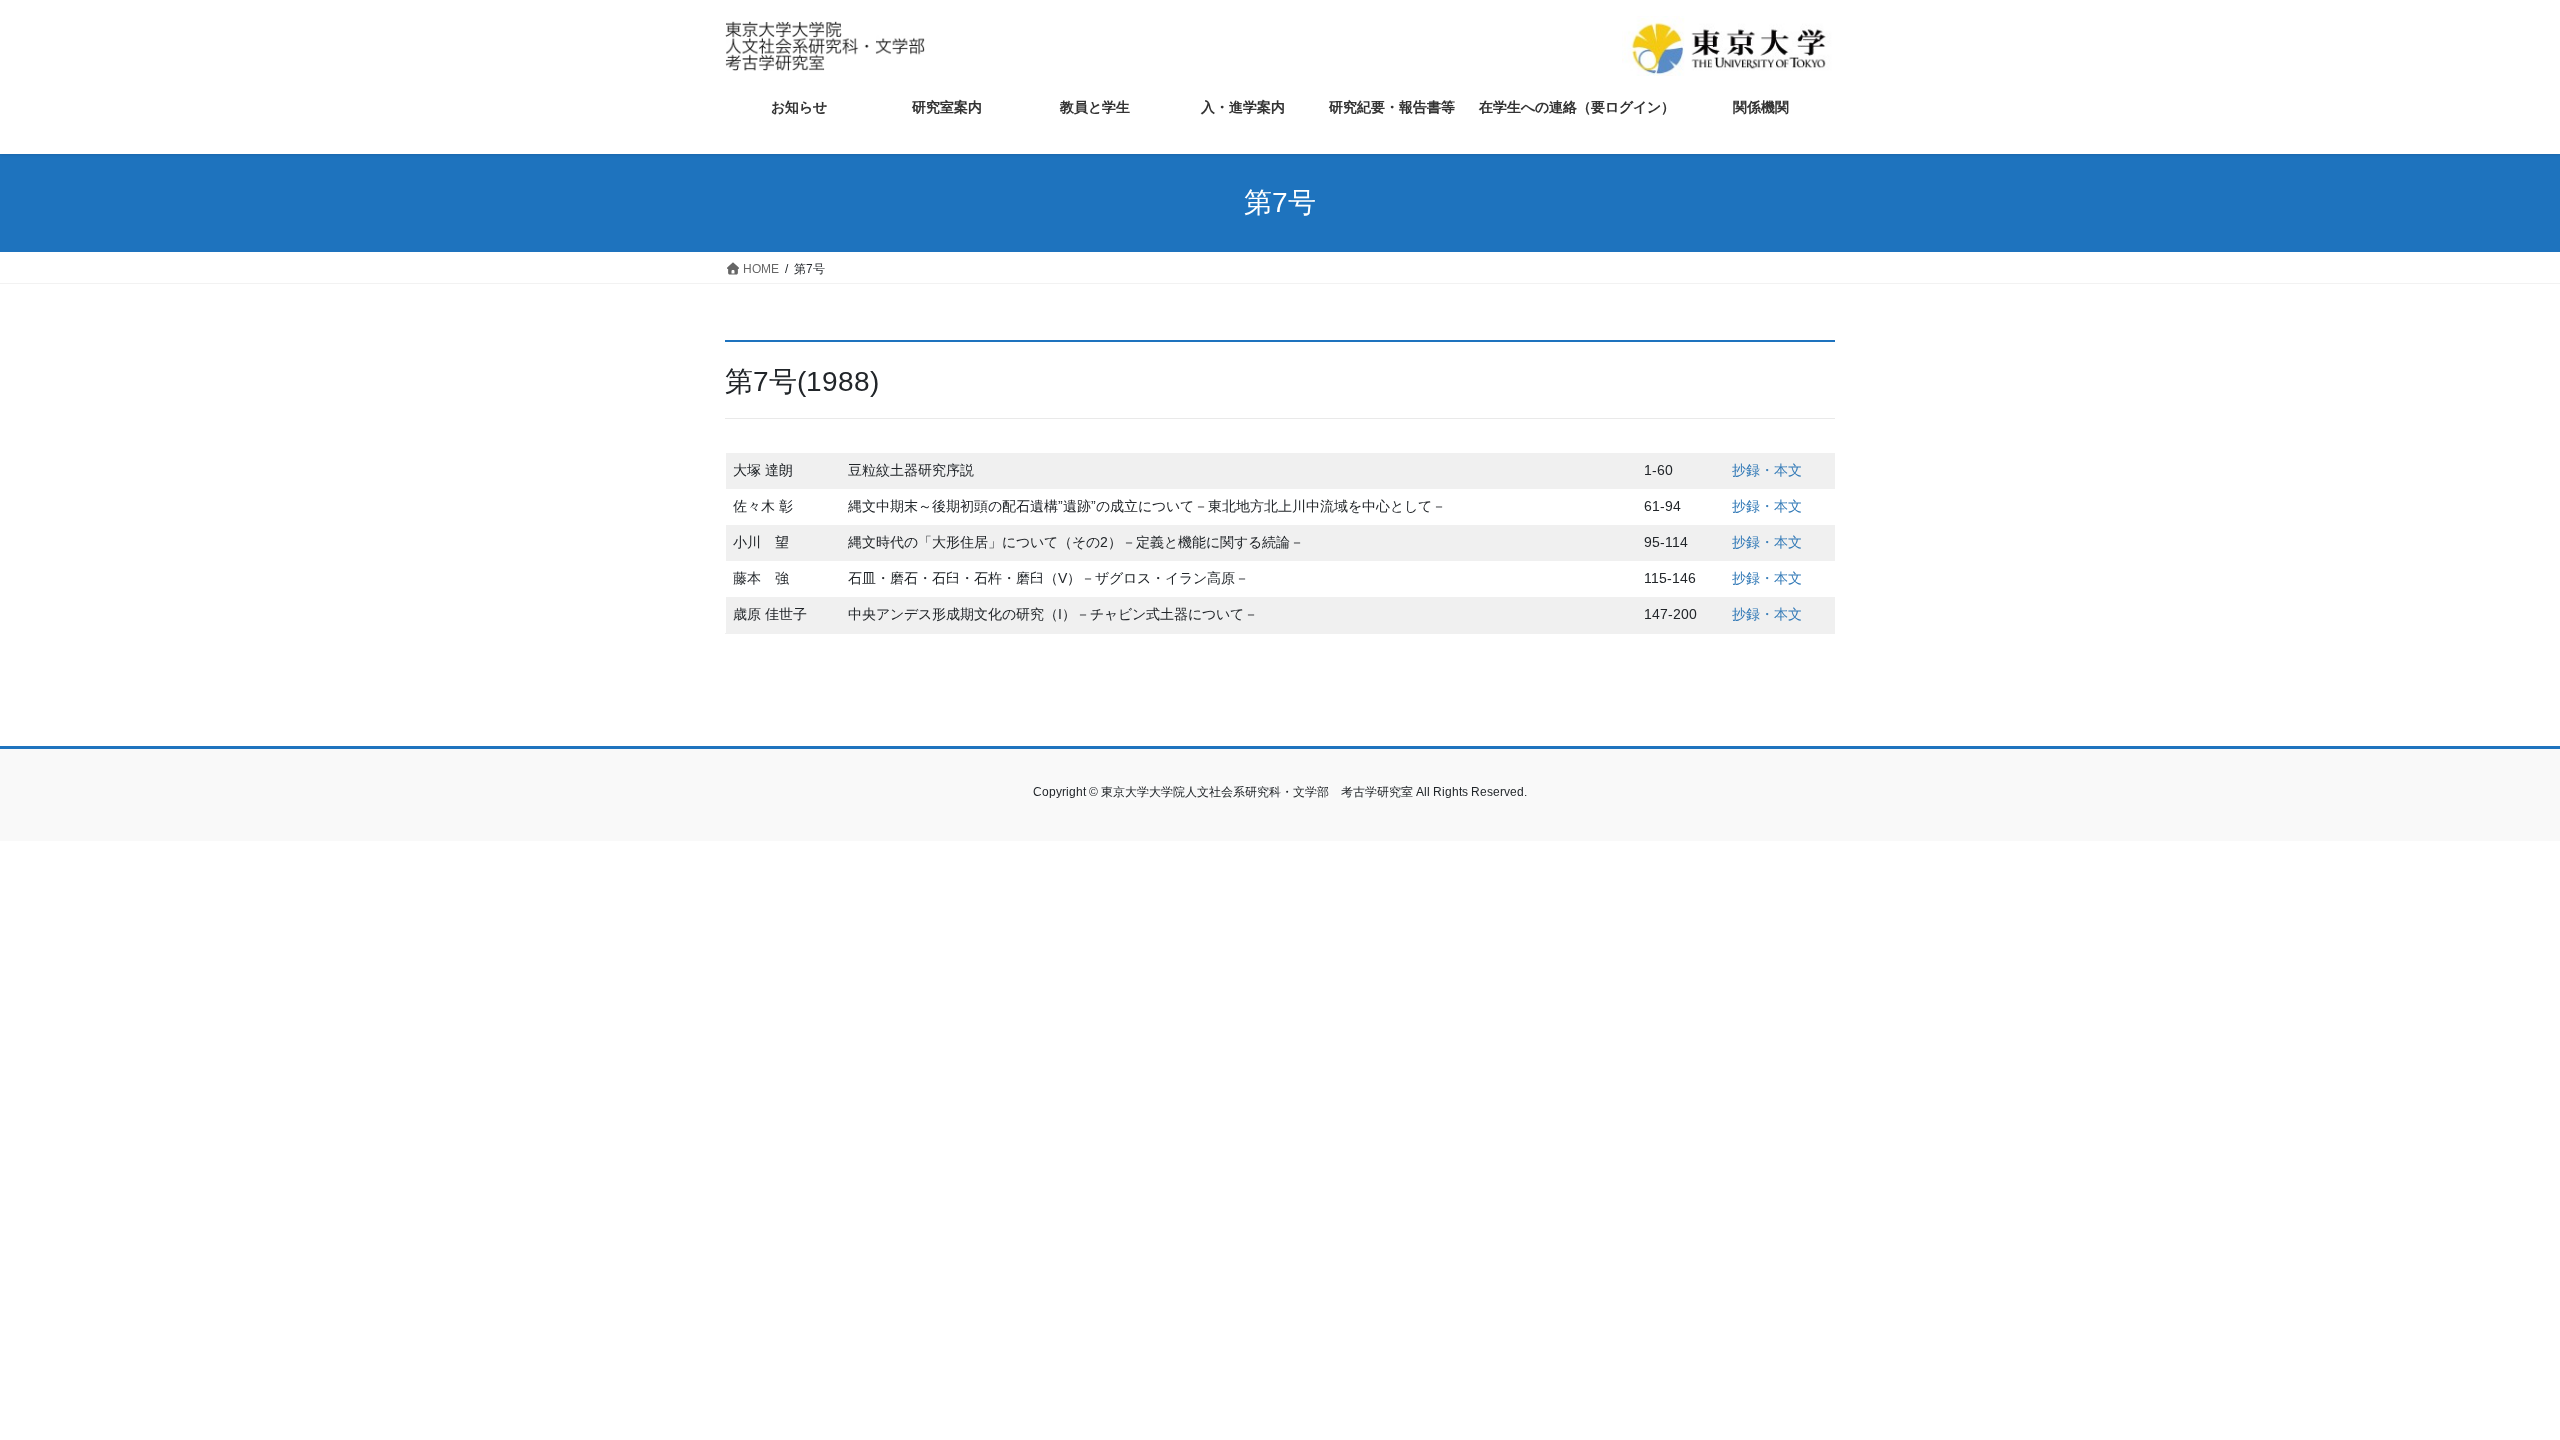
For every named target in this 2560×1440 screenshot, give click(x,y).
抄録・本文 (1767, 470)
